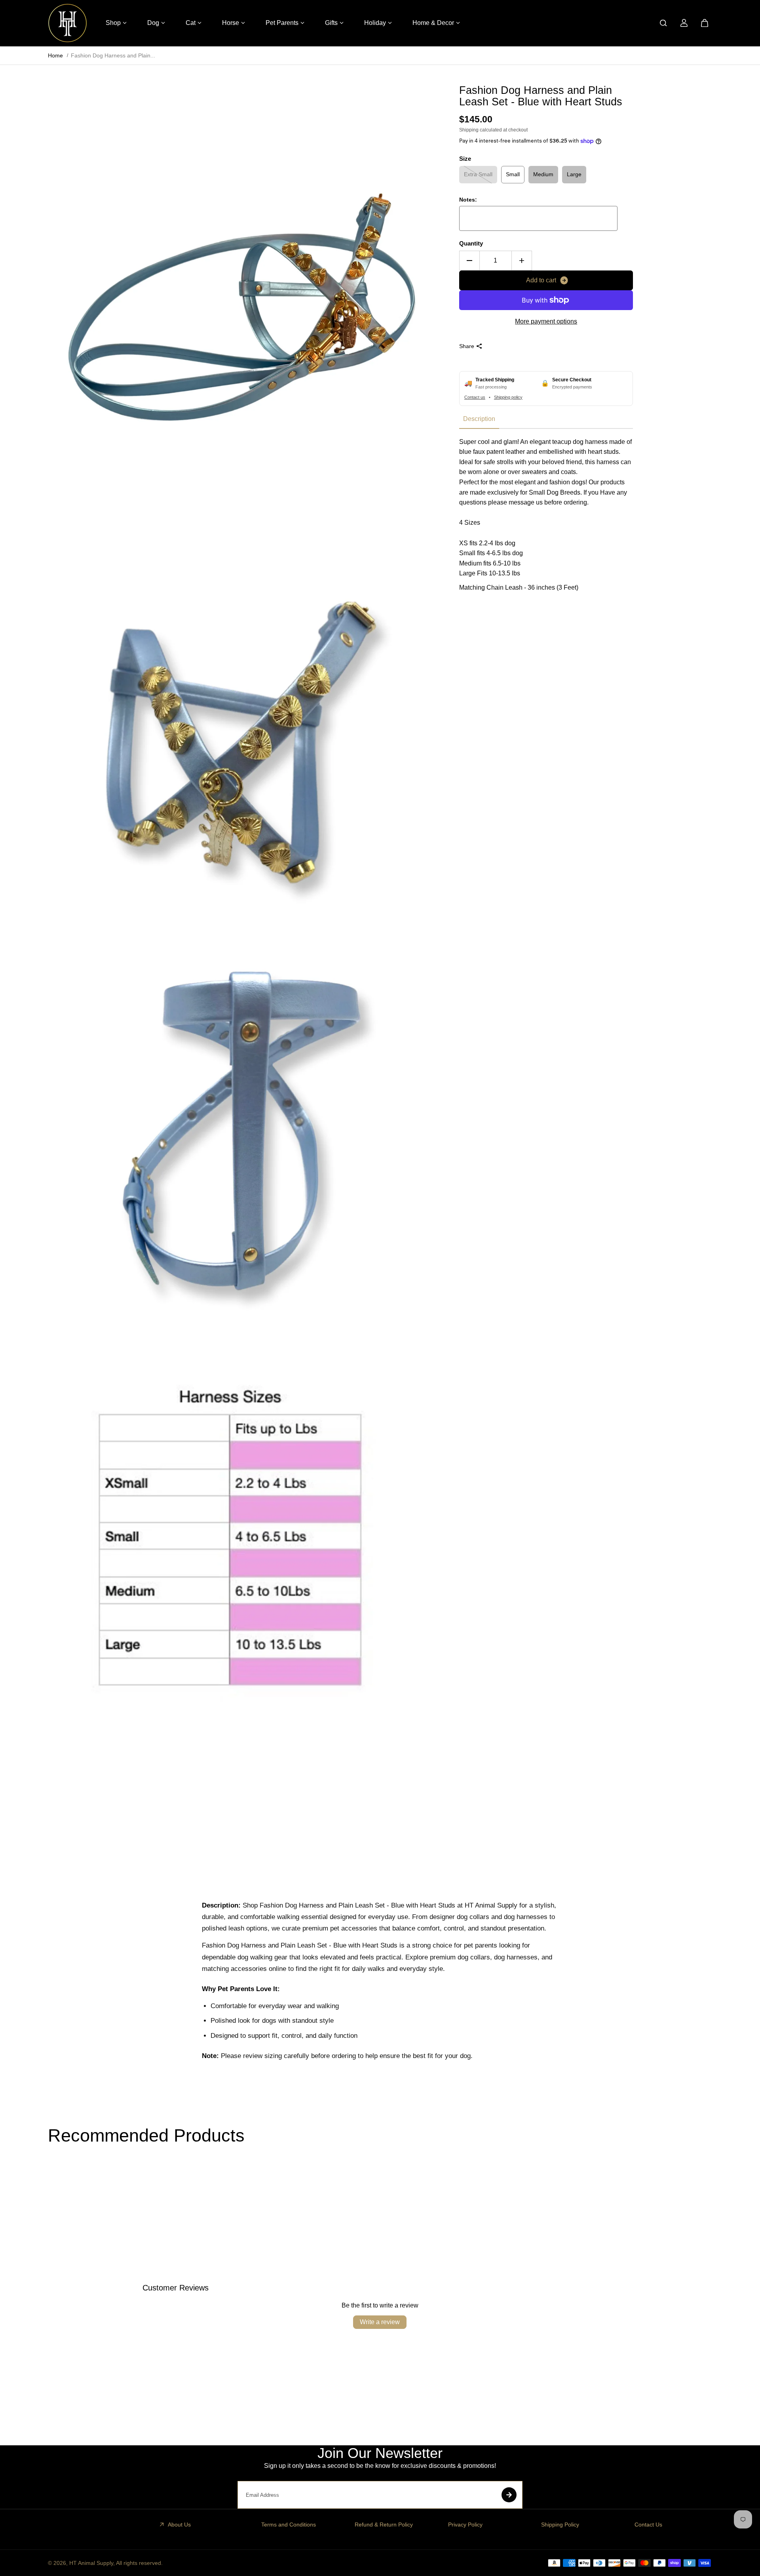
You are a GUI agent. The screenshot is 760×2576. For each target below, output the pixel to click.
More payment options (546, 321)
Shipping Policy (560, 2525)
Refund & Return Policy (384, 2525)
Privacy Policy (465, 2525)
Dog (153, 23)
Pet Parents (282, 23)
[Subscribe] (509, 2495)
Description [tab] (479, 419)
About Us (179, 2525)
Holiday (375, 23)
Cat (191, 23)
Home (55, 55)
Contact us (475, 397)
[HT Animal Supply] (68, 23)
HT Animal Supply (91, 2563)
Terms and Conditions (289, 2525)
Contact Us (648, 2525)
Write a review (380, 2322)
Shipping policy (508, 397)
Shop (113, 23)
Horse (231, 23)
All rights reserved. (139, 2563)
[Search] (663, 23)
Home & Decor (433, 23)
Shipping (469, 130)
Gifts (331, 23)
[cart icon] (705, 23)
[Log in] (684, 23)
